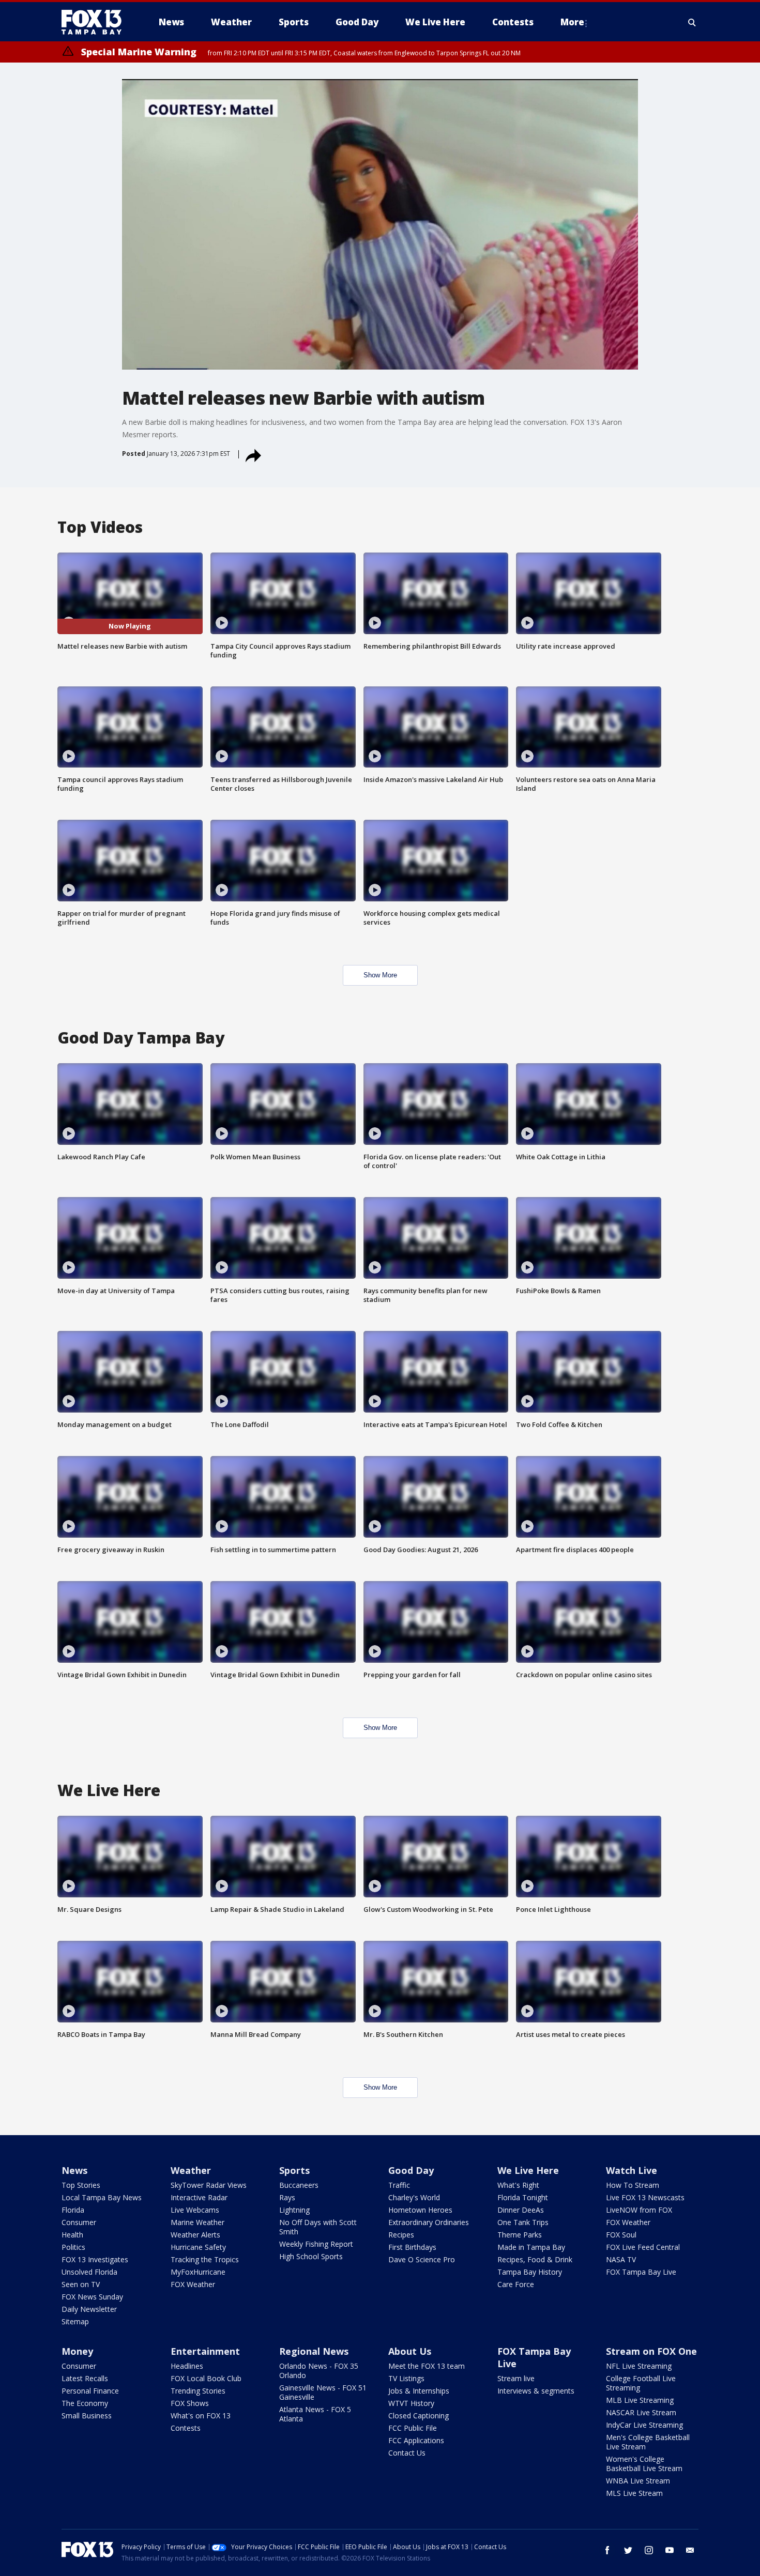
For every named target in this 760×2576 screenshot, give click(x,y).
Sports (294, 2170)
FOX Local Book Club (206, 2378)
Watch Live (632, 2170)
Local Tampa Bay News (102, 2197)
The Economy (85, 2403)
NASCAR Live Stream (641, 2412)
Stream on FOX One (651, 2351)
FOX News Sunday (92, 2297)
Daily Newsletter (89, 2309)
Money (77, 2351)
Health (72, 2235)
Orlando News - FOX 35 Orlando (319, 2371)
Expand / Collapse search (692, 22)
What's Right (518, 2185)
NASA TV (621, 2259)
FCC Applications (416, 2440)
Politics (73, 2247)
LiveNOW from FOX (639, 2210)
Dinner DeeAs (521, 2210)
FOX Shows (190, 2403)
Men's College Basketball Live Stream (648, 2442)
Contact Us (407, 2453)
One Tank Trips (523, 2222)
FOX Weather (193, 2284)
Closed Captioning (419, 2416)
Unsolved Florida (89, 2272)
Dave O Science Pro (422, 2259)
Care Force (516, 2284)
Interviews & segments (536, 2391)
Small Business (87, 2416)
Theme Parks (520, 2235)
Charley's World (414, 2197)
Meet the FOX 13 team (427, 2366)
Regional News (314, 2351)
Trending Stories (198, 2391)
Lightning (294, 2210)
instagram (649, 2550)
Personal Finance (90, 2391)
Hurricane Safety (198, 2247)
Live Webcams (195, 2210)
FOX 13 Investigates (95, 2259)
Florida (73, 2210)
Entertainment (205, 2351)
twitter (628, 2550)
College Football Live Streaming (641, 2383)
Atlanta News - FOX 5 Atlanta (315, 2414)
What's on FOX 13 (201, 2416)
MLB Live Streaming (640, 2400)
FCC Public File (413, 2428)
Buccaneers (299, 2185)
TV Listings (406, 2378)
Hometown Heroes (420, 2210)
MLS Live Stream (634, 2493)
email (690, 2550)
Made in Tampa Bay (531, 2247)
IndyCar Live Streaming (644, 2425)
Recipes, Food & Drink (535, 2259)
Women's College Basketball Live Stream (644, 2464)
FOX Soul (621, 2235)
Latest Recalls (85, 2378)
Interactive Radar (199, 2197)
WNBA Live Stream (638, 2481)
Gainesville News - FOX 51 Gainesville (323, 2392)
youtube (670, 2550)
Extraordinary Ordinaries (429, 2222)
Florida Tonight (523, 2197)
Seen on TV (81, 2284)
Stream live (516, 2378)
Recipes (401, 2235)
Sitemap (75, 2321)
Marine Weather (197, 2222)
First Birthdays (412, 2247)
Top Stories (81, 2185)
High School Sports (311, 2256)
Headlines (187, 2366)
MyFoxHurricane (198, 2272)
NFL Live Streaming (639, 2366)
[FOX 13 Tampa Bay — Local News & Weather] (96, 22)
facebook (607, 2550)
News (74, 2170)
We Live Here (528, 2170)
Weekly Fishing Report (316, 2244)
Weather (191, 2170)
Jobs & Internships (419, 2391)
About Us (410, 2351)
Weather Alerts (195, 2235)
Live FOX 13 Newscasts (645, 2197)
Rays (287, 2197)
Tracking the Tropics (205, 2259)
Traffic (399, 2185)
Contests (186, 2428)
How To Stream (633, 2185)
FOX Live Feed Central (643, 2247)
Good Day (411, 2170)
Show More (380, 975)
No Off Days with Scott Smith (318, 2227)
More (572, 22)
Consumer (79, 2222)
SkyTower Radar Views (209, 2185)
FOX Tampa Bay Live (641, 2272)
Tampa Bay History (530, 2272)
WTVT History (411, 2403)
